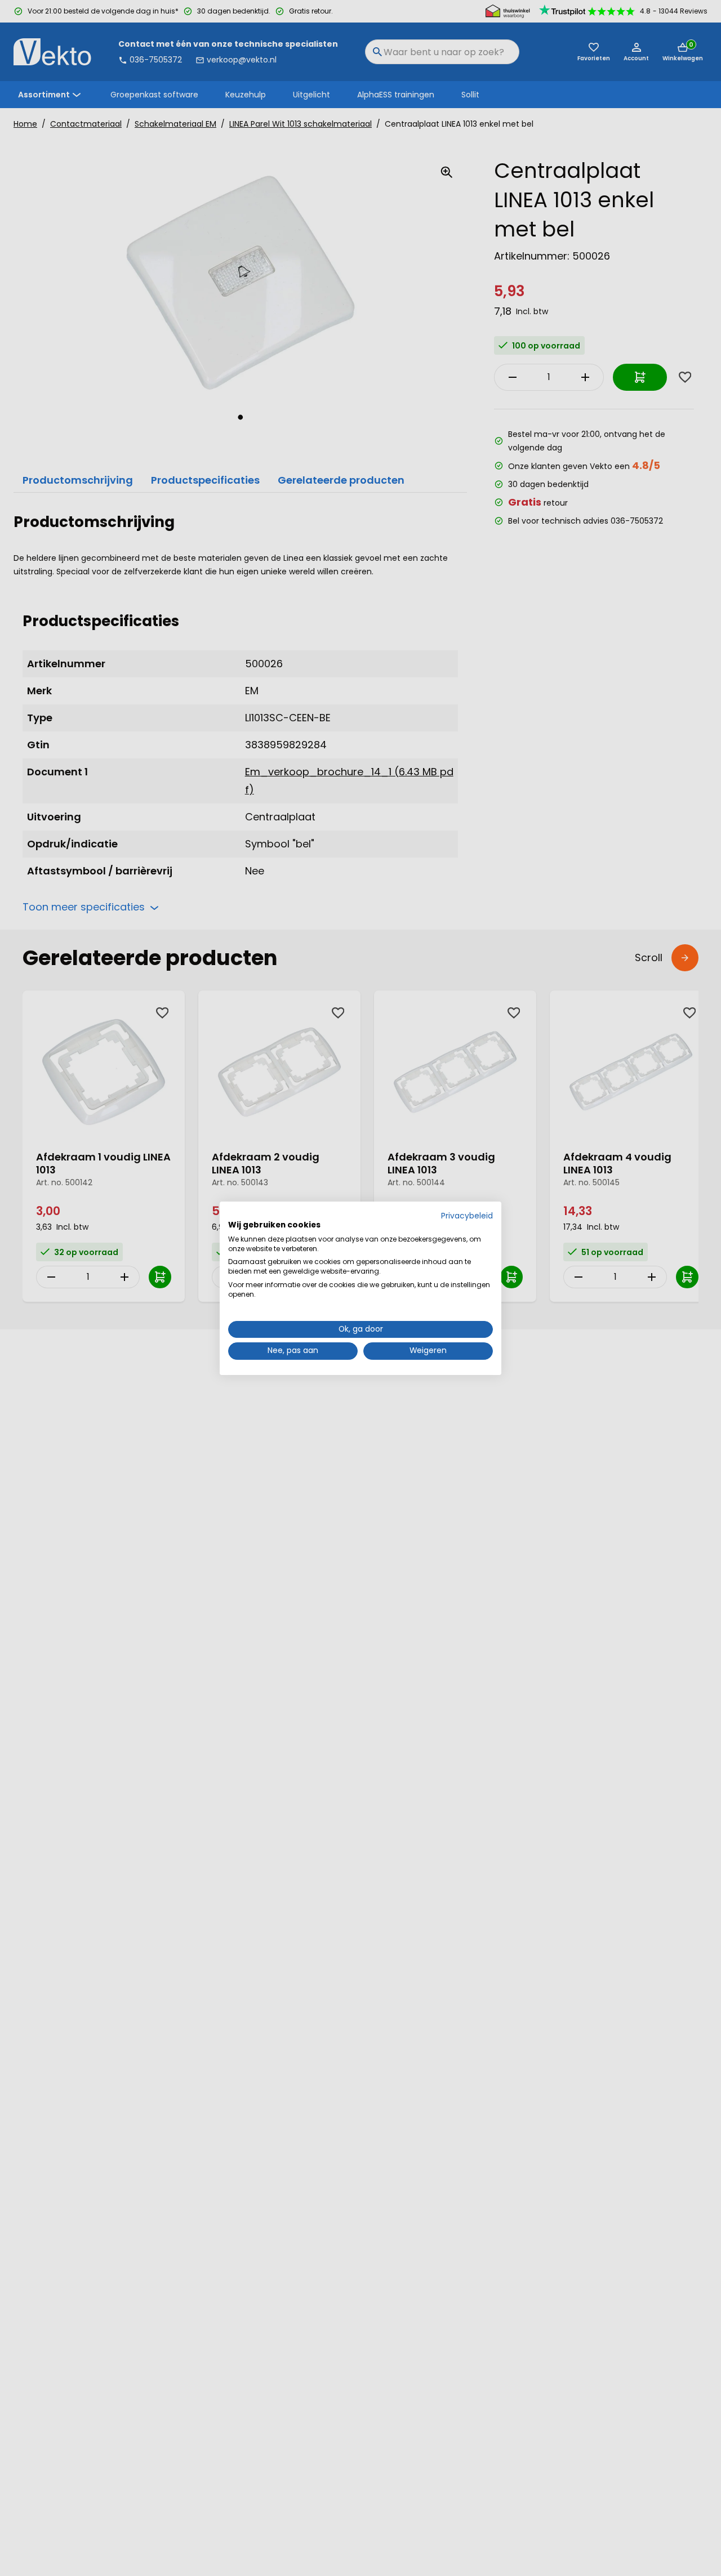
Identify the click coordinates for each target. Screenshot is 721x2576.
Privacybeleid (467, 1216)
